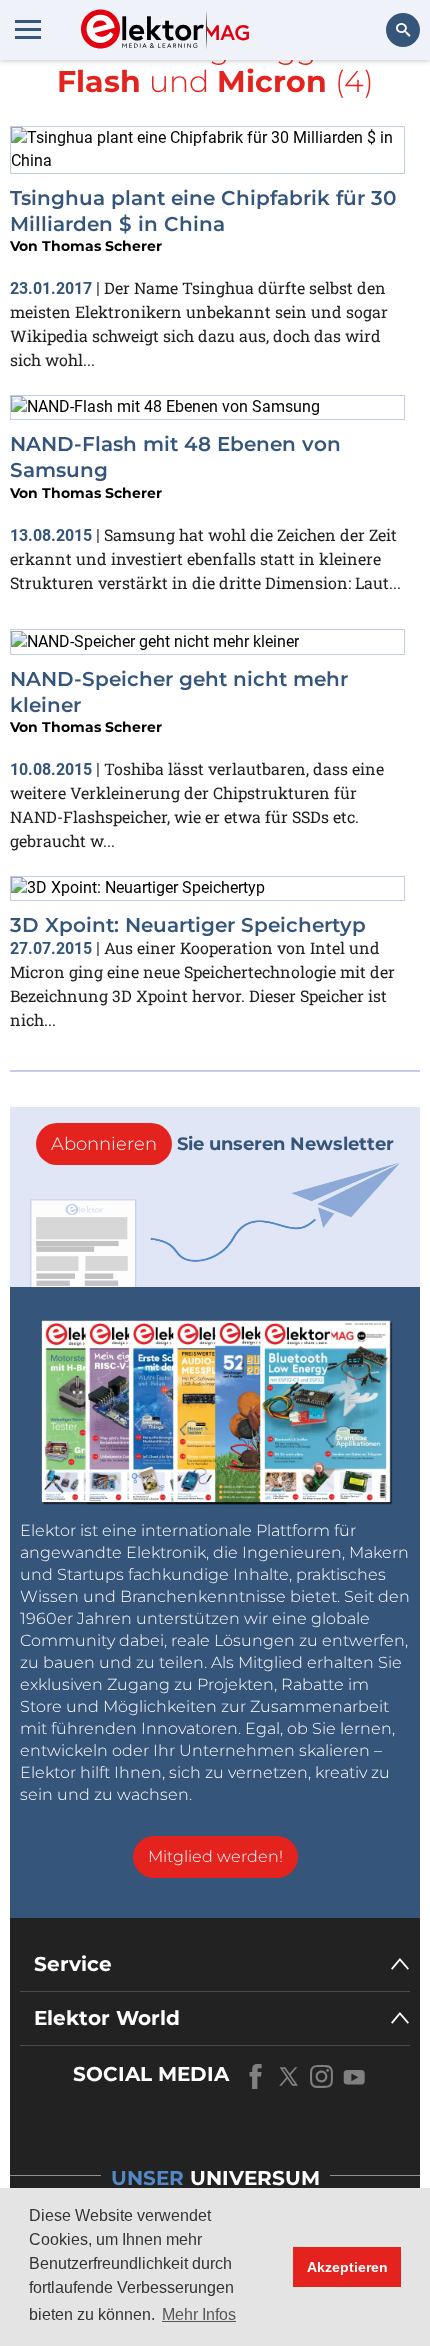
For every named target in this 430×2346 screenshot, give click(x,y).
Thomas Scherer (102, 246)
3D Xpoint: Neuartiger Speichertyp (188, 925)
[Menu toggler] (28, 29)
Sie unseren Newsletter (222, 1144)
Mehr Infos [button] (199, 2314)
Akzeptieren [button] (347, 2267)
